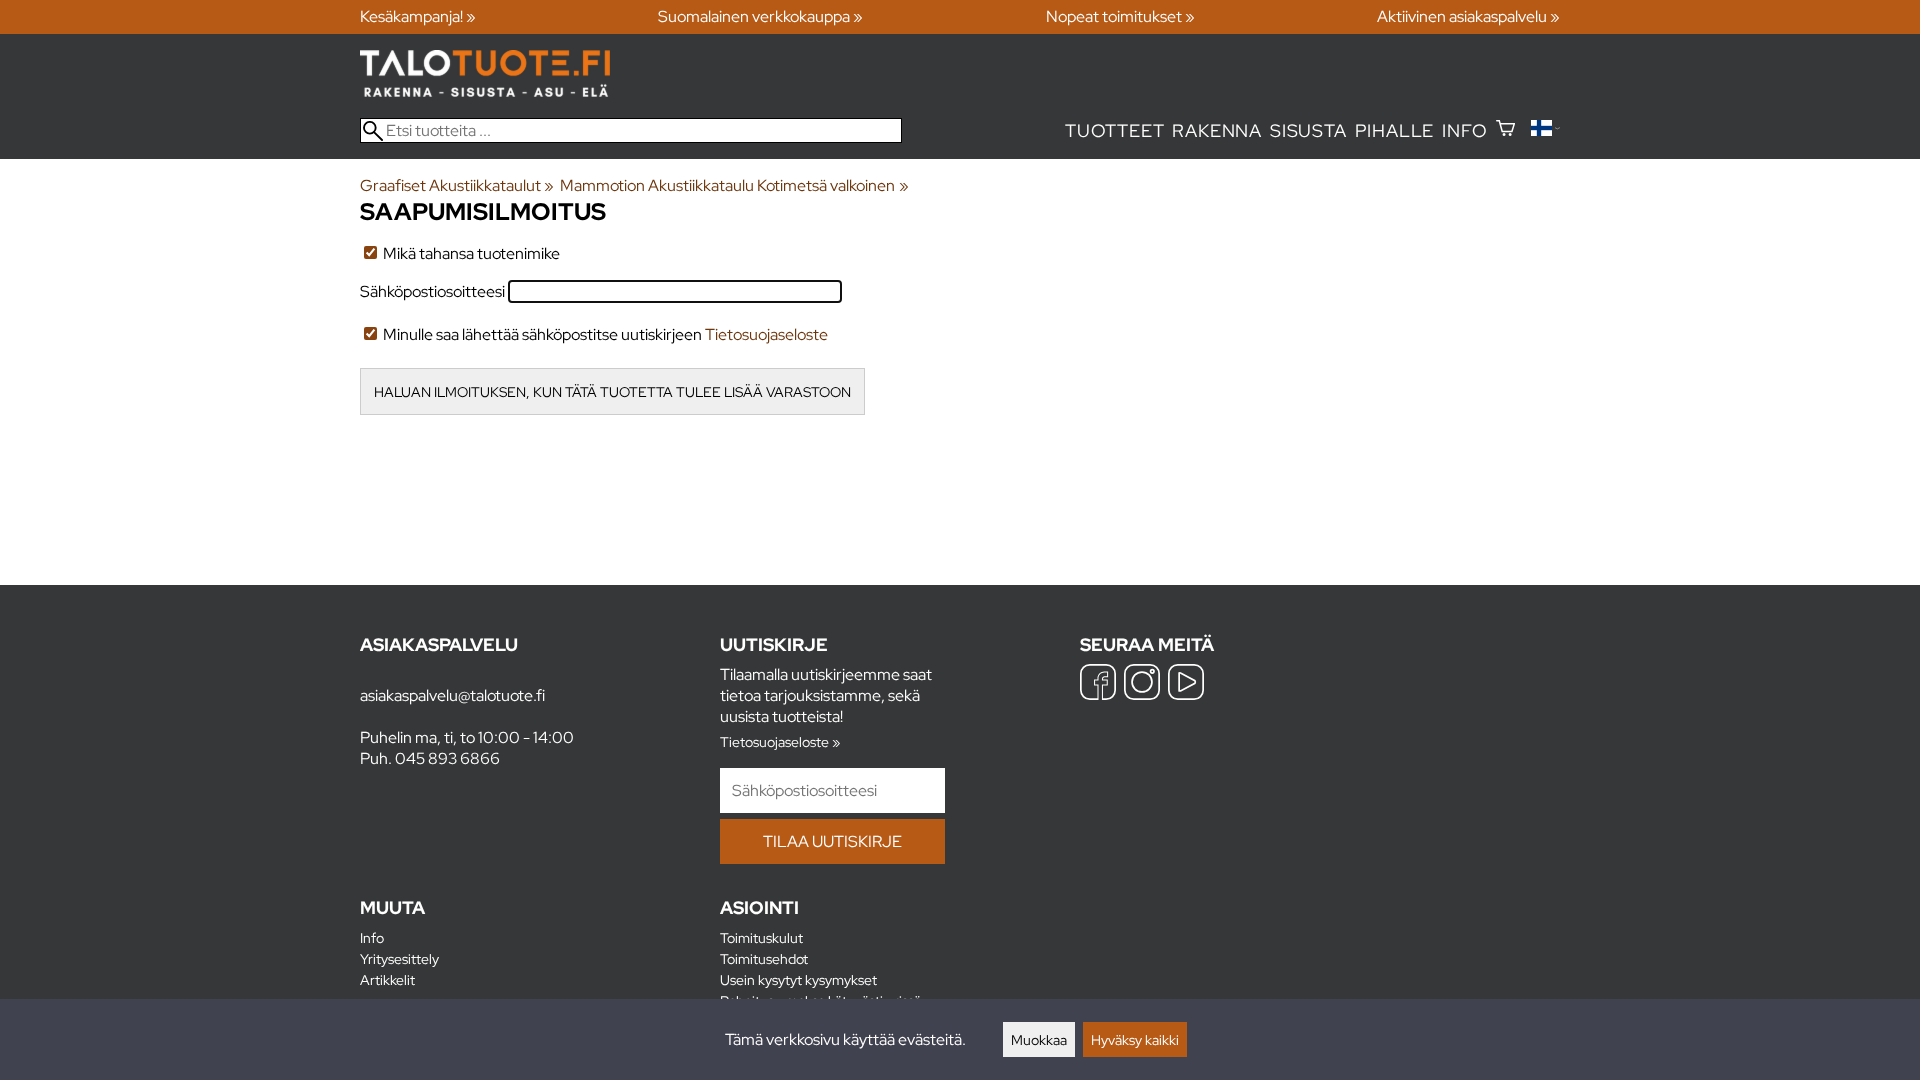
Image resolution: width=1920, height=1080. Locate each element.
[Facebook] (1098, 684)
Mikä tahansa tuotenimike (470, 253)
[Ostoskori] (1505, 130)
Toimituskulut (761, 937)
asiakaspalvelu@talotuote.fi (452, 695)
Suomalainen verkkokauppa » (760, 16)
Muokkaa (1039, 1039)
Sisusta (1308, 130)
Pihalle (1395, 130)
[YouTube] (1186, 684)
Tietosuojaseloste (766, 334)
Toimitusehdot (764, 958)
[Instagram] (1142, 684)
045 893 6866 (447, 758)
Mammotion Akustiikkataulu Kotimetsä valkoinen (734, 185)
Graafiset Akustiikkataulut (457, 185)
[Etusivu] (485, 91)
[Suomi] (1545, 130)
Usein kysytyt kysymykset (798, 979)
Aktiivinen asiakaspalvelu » (1468, 16)
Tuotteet (1114, 130)
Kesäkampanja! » (418, 16)
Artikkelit (387, 979)
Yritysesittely (399, 958)
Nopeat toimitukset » (1120, 16)
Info (1464, 130)
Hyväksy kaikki (1135, 1039)
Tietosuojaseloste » (780, 741)
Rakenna (1217, 130)
